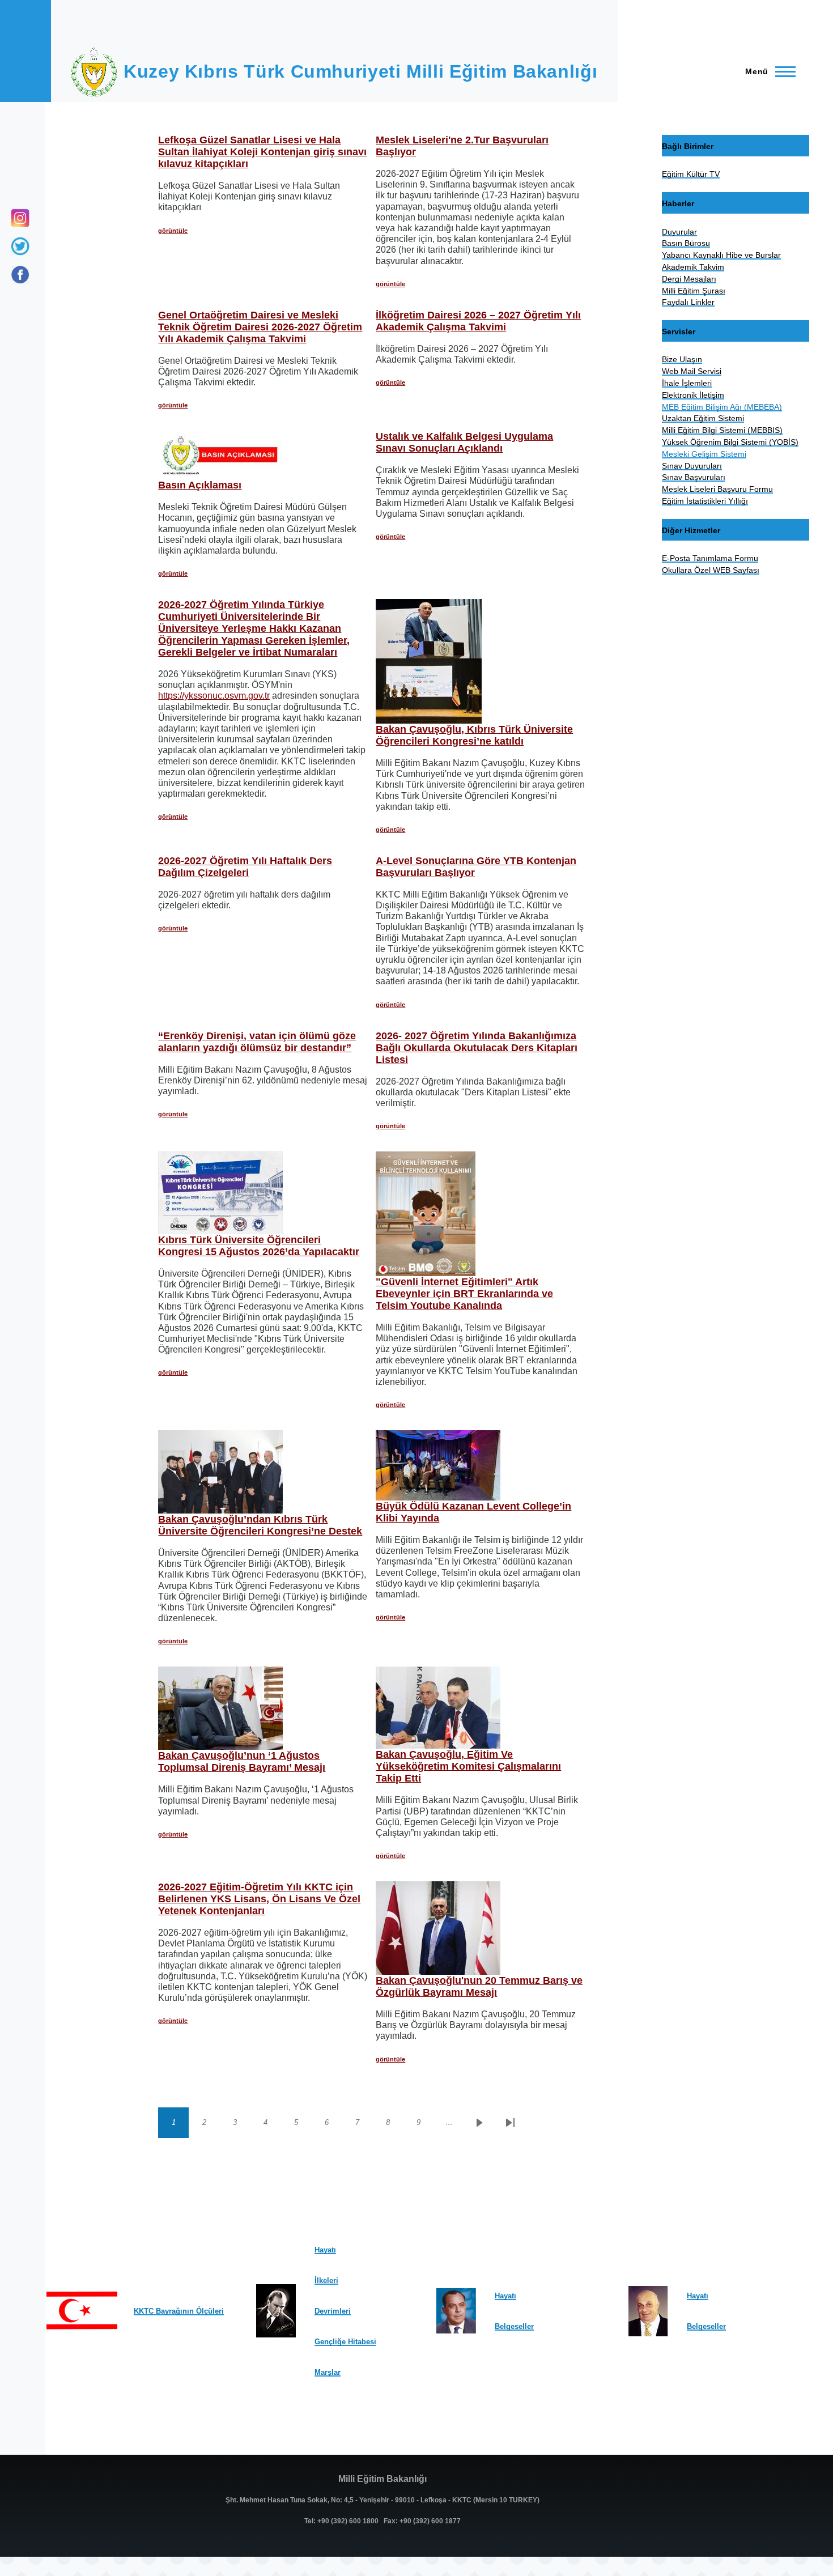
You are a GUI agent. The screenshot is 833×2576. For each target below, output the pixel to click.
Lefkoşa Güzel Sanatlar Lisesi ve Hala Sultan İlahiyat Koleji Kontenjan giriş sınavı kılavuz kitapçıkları (262, 152)
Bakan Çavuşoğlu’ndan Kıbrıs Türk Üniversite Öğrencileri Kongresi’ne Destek (260, 1525)
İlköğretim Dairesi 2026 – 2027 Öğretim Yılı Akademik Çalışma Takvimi (478, 321)
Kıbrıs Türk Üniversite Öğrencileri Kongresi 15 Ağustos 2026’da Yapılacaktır (259, 1246)
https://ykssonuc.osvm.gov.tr (214, 696)
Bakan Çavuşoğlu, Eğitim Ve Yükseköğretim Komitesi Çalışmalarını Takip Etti (468, 1766)
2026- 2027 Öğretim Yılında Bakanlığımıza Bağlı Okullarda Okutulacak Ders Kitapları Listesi (477, 1048)
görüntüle (173, 231)
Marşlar (328, 2372)
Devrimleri (333, 2311)
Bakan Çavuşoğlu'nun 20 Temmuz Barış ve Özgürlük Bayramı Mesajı (479, 1986)
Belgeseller (514, 2326)
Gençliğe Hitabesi (345, 2342)
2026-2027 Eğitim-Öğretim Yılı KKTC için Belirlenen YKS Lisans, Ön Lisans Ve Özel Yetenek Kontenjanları (259, 1899)
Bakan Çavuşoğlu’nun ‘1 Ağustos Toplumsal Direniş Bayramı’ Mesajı (242, 1761)
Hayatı (325, 2250)
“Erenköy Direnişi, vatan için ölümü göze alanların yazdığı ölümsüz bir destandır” (257, 1042)
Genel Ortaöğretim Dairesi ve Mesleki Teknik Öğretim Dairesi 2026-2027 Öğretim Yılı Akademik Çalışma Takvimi (260, 327)
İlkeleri (326, 2280)
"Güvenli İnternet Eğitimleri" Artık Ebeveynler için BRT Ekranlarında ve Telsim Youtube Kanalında (464, 1294)
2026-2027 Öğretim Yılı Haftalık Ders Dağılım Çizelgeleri (245, 867)
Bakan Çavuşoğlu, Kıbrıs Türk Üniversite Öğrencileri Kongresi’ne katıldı (474, 735)
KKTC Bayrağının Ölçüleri (179, 2311)
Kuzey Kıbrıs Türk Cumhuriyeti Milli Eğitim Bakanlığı (360, 71)
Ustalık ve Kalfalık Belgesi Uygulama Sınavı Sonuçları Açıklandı (464, 442)
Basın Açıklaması (200, 485)
